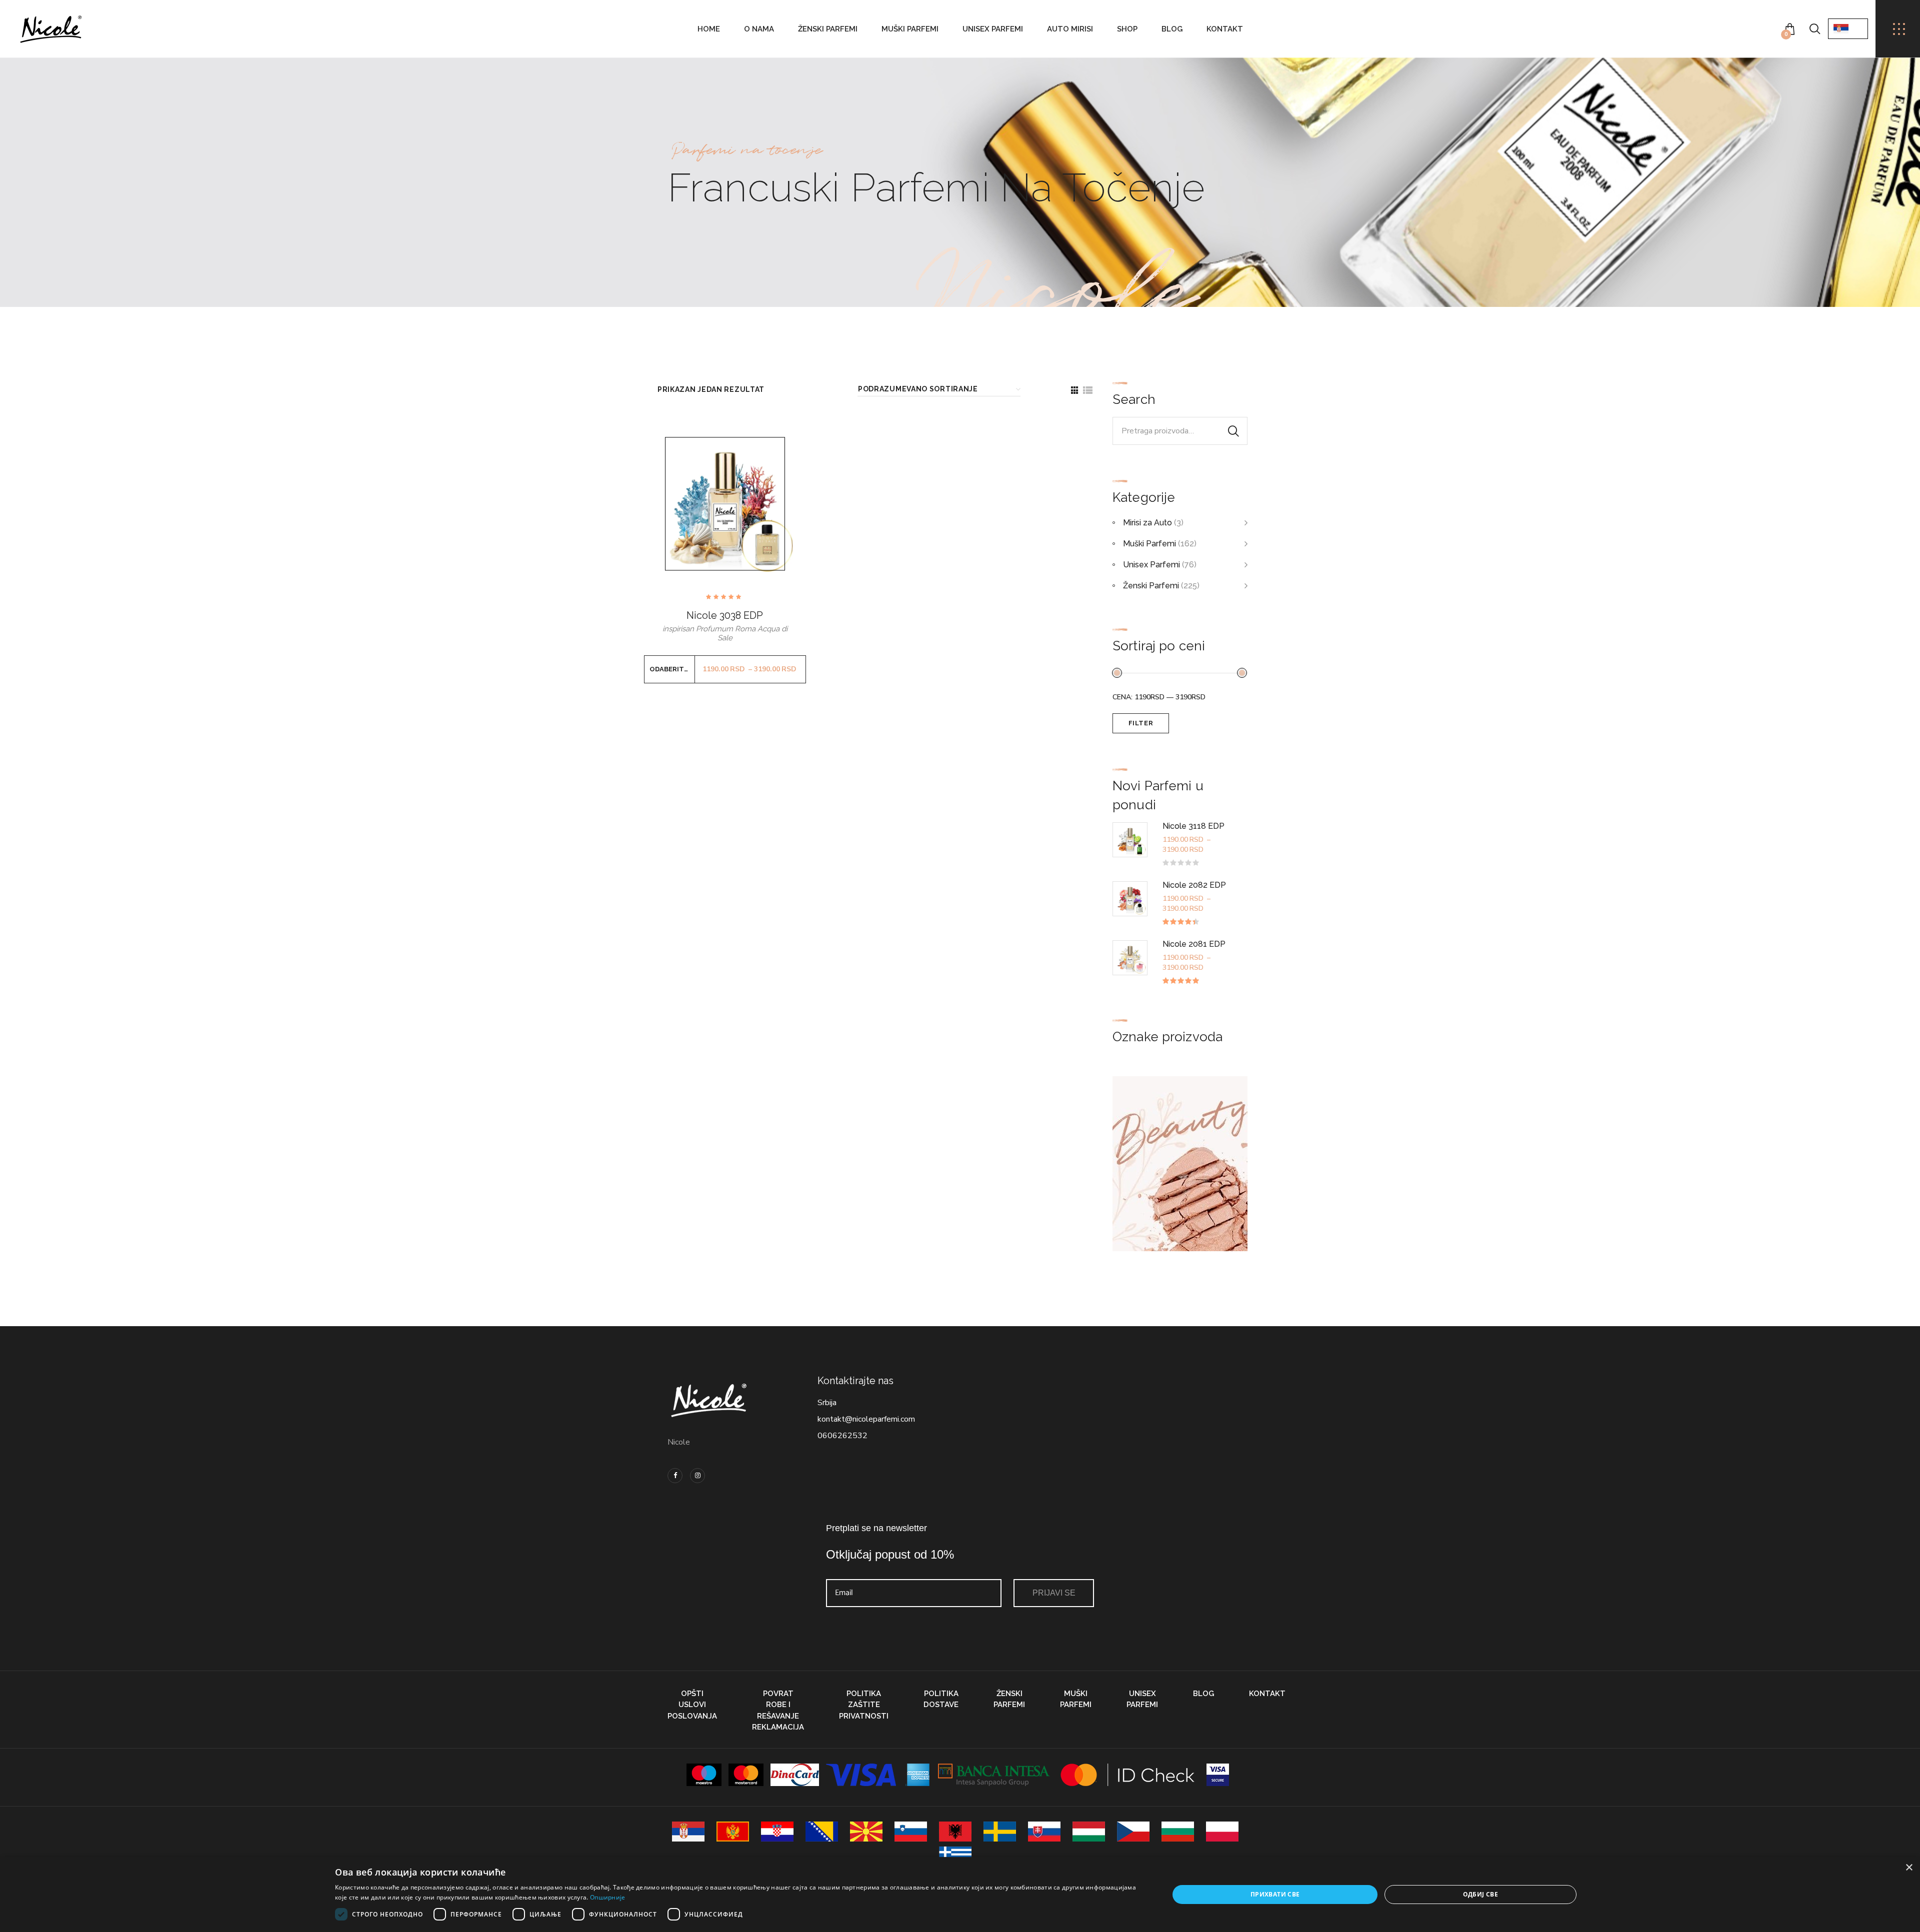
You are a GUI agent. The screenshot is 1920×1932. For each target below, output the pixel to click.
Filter (1141, 723)
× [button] (1909, 1868)
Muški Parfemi (910, 29)
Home (709, 29)
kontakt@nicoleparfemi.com (866, 1419)
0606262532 (842, 1436)
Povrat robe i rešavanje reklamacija (778, 1711)
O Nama (759, 29)
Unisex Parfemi (993, 29)
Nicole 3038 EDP (725, 615)
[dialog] (960, 1895)
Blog (1172, 29)
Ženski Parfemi (828, 29)
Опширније (608, 1897)
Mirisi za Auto (1147, 523)
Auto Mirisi (1070, 29)
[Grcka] (955, 1857)
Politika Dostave (941, 1699)
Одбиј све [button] (1481, 1894)
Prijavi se (1054, 1593)
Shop (1127, 29)
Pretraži (1233, 431)
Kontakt (1225, 29)
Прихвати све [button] (1275, 1894)
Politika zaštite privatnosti (864, 1705)
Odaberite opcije (672, 669)
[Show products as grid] (1074, 390)
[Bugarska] (1178, 1832)
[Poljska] (1222, 1832)
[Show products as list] (1087, 390)
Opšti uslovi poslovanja (692, 1705)
